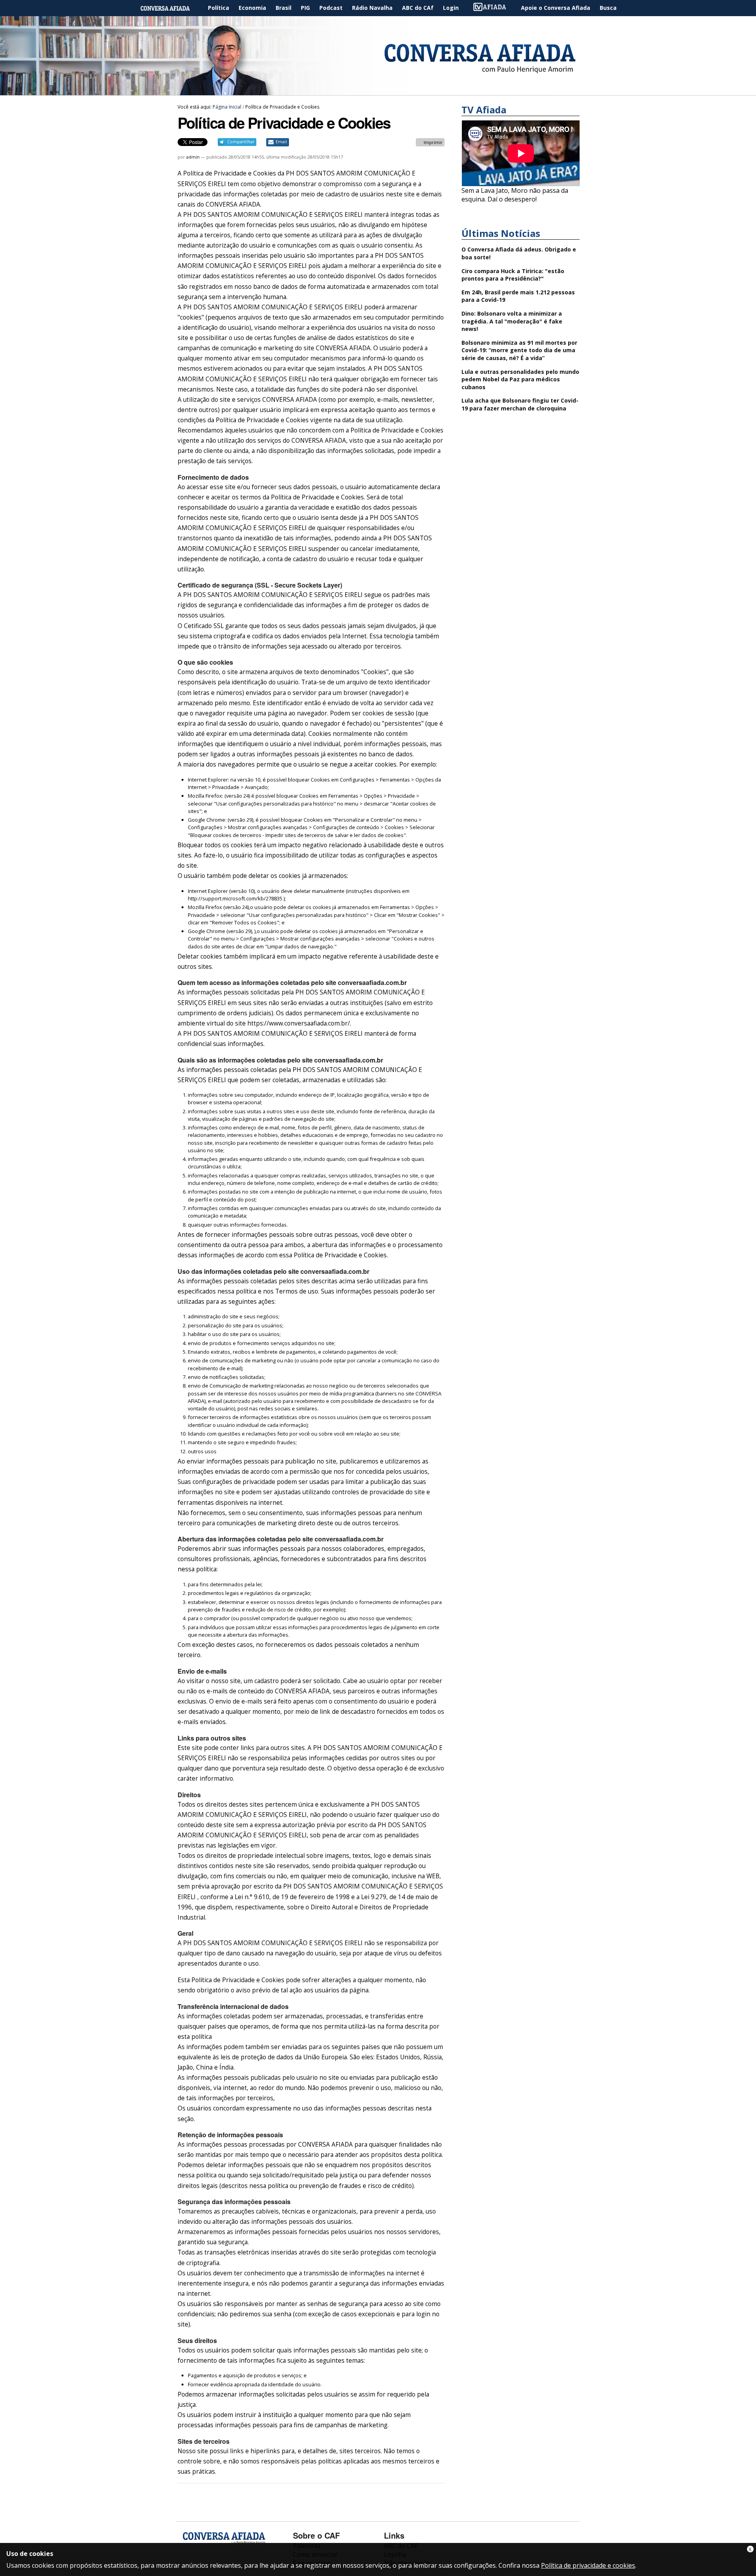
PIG (305, 8)
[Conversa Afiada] (378, 91)
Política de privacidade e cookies (588, 2565)
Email (281, 142)
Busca (608, 8)
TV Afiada (494, 8)
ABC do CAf (418, 8)
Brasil (283, 8)
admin (193, 157)
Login (451, 8)
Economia (252, 8)
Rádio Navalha (372, 8)
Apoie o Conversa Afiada (556, 8)
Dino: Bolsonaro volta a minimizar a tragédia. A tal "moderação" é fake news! (512, 321)
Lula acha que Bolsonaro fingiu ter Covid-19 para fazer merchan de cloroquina (520, 404)
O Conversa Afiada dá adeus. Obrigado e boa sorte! (519, 253)
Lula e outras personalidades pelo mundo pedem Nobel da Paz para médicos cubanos (520, 379)
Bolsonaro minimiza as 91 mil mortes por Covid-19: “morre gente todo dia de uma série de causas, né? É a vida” (519, 350)
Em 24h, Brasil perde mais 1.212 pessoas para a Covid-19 (518, 296)
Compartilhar (241, 142)
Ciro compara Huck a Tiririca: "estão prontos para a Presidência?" (513, 275)
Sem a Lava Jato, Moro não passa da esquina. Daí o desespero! (515, 195)
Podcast (331, 8)
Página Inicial (171, 8)
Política (219, 8)
